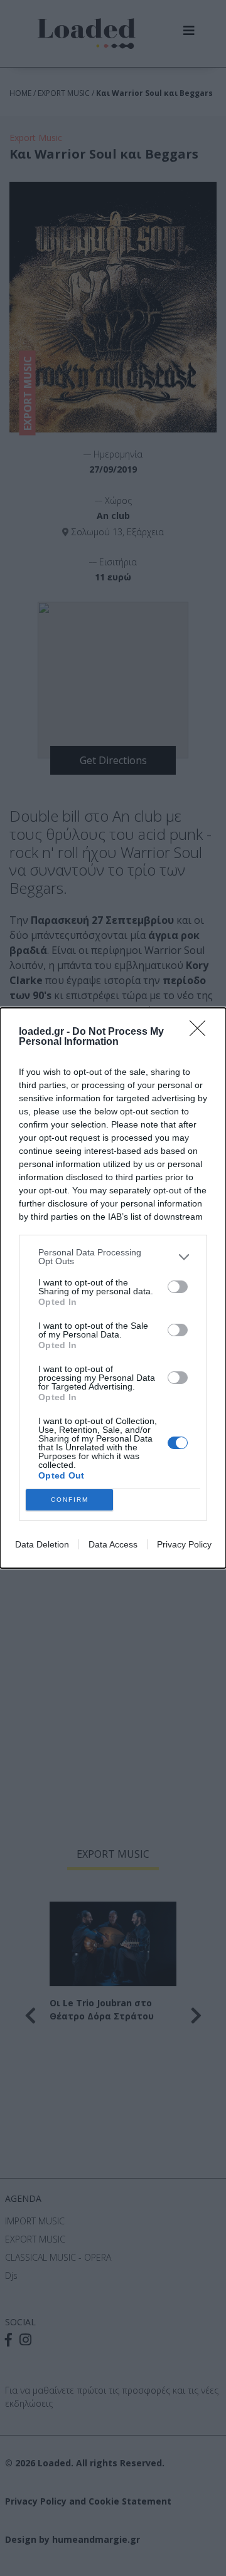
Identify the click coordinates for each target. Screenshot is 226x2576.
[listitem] (113, 1257)
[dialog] (113, 1288)
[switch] (178, 1287)
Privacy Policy (184, 1544)
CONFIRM (70, 1500)
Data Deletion (42, 1544)
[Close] (202, 1032)
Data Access (113, 1544)
